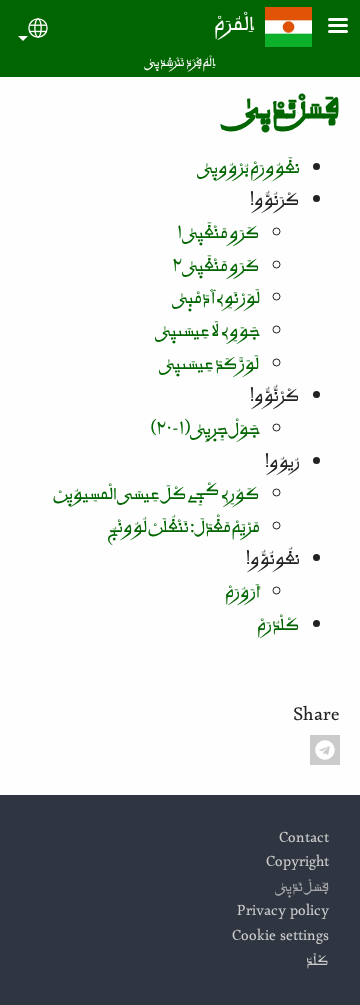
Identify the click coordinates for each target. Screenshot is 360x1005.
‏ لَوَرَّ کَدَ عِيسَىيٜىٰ (210, 367)
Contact (304, 840)
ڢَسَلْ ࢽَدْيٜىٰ (302, 889)
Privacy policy (283, 913)
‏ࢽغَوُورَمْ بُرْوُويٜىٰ (249, 171)
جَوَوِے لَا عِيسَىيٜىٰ (208, 334)
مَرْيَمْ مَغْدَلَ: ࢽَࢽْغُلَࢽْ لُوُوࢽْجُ (184, 530)
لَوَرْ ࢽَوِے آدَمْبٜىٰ (216, 301)
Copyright (297, 864)
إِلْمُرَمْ (234, 28)
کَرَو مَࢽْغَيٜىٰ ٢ (216, 269)
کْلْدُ (317, 963)
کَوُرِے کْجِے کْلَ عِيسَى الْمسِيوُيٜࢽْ (156, 497)
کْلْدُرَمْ (278, 628)
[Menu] (326, 27)
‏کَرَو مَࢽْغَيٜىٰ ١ (218, 236)
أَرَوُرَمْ (242, 595)
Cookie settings (280, 938)
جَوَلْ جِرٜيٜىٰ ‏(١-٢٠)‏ (205, 432)
